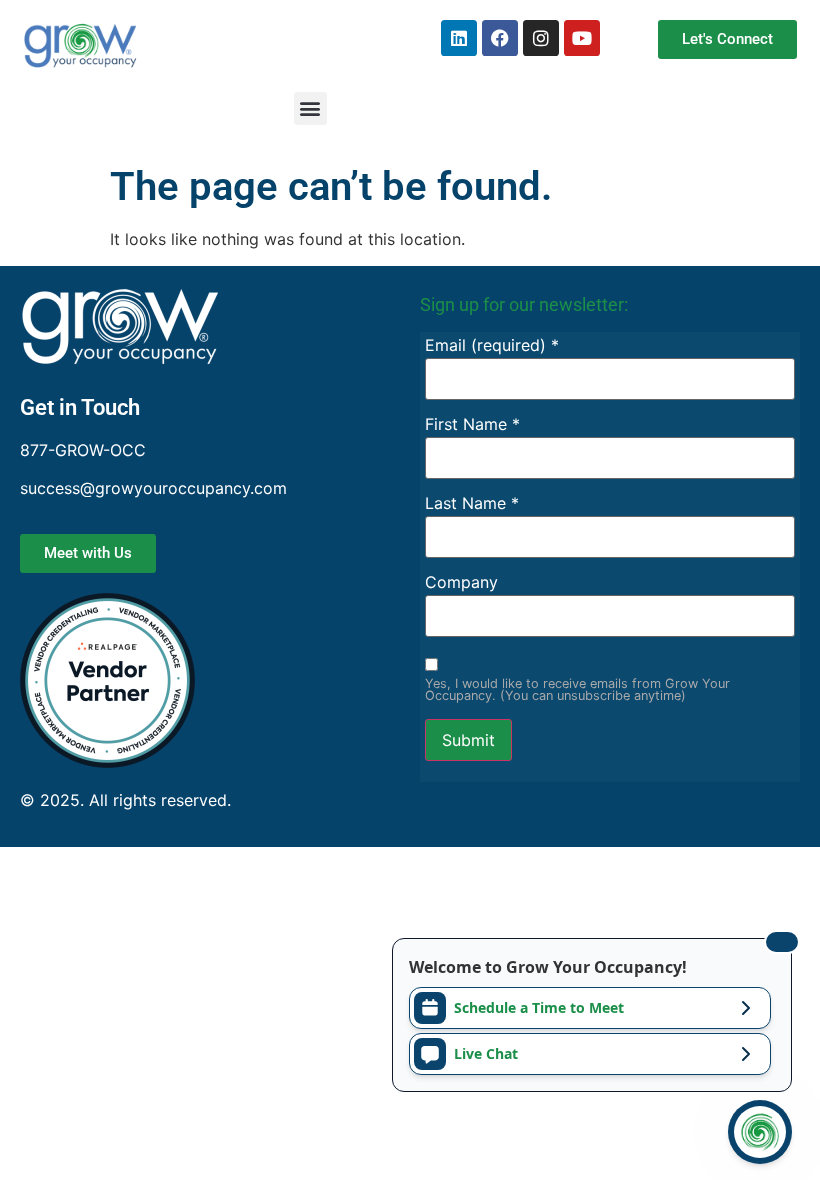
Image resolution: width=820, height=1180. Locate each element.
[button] (310, 108)
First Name (472, 424)
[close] (782, 942)
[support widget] (760, 1132)
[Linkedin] (459, 38)
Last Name (472, 503)
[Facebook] (500, 38)
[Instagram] (541, 38)
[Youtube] (582, 38)
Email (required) (492, 345)
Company (461, 582)
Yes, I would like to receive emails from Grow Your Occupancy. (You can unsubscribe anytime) (577, 691)
